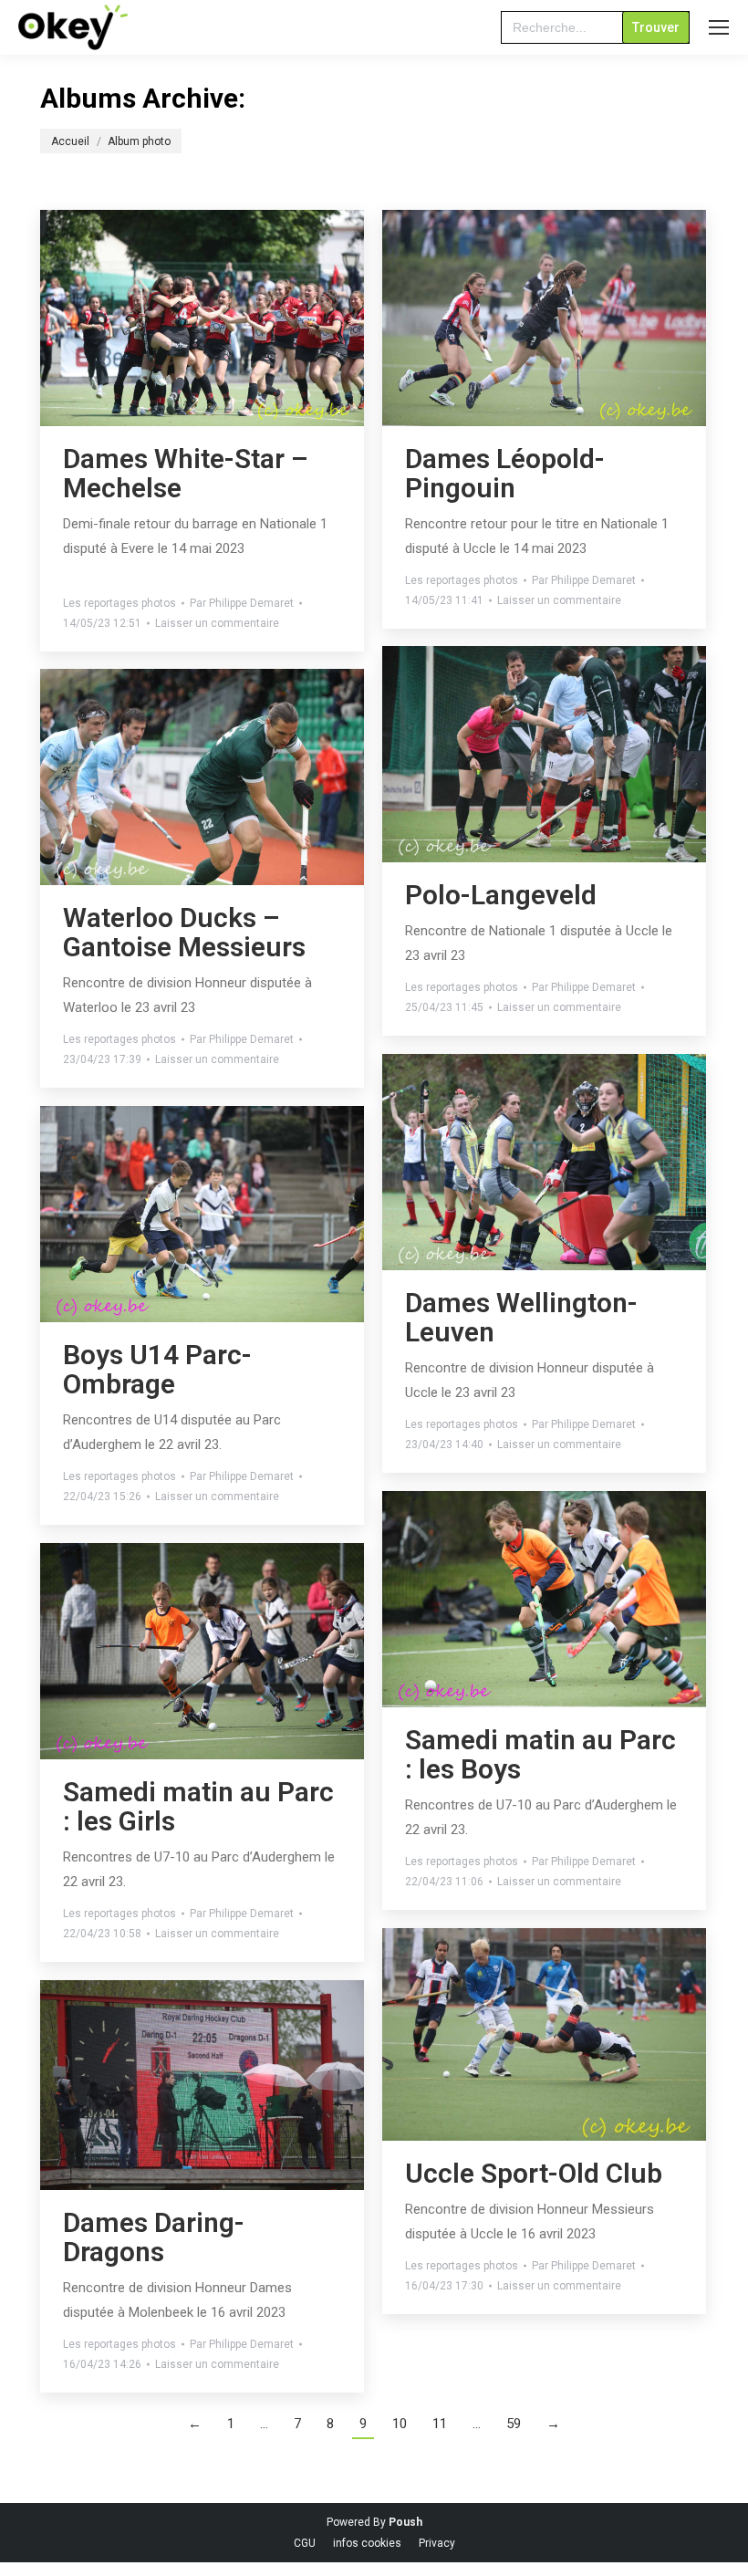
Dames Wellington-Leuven (521, 1317)
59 (514, 2424)
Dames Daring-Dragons (154, 2237)
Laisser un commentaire (217, 623)
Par (242, 603)
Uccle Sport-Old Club (534, 2173)
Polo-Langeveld (501, 895)
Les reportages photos (119, 603)
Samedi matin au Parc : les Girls (198, 1806)
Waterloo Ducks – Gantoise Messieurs (184, 932)
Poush (405, 2522)
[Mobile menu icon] (719, 27)
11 (440, 2424)
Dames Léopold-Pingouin (505, 473)
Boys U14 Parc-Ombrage (157, 1369)
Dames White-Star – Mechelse (186, 473)
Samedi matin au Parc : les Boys (540, 1754)
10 (400, 2424)
